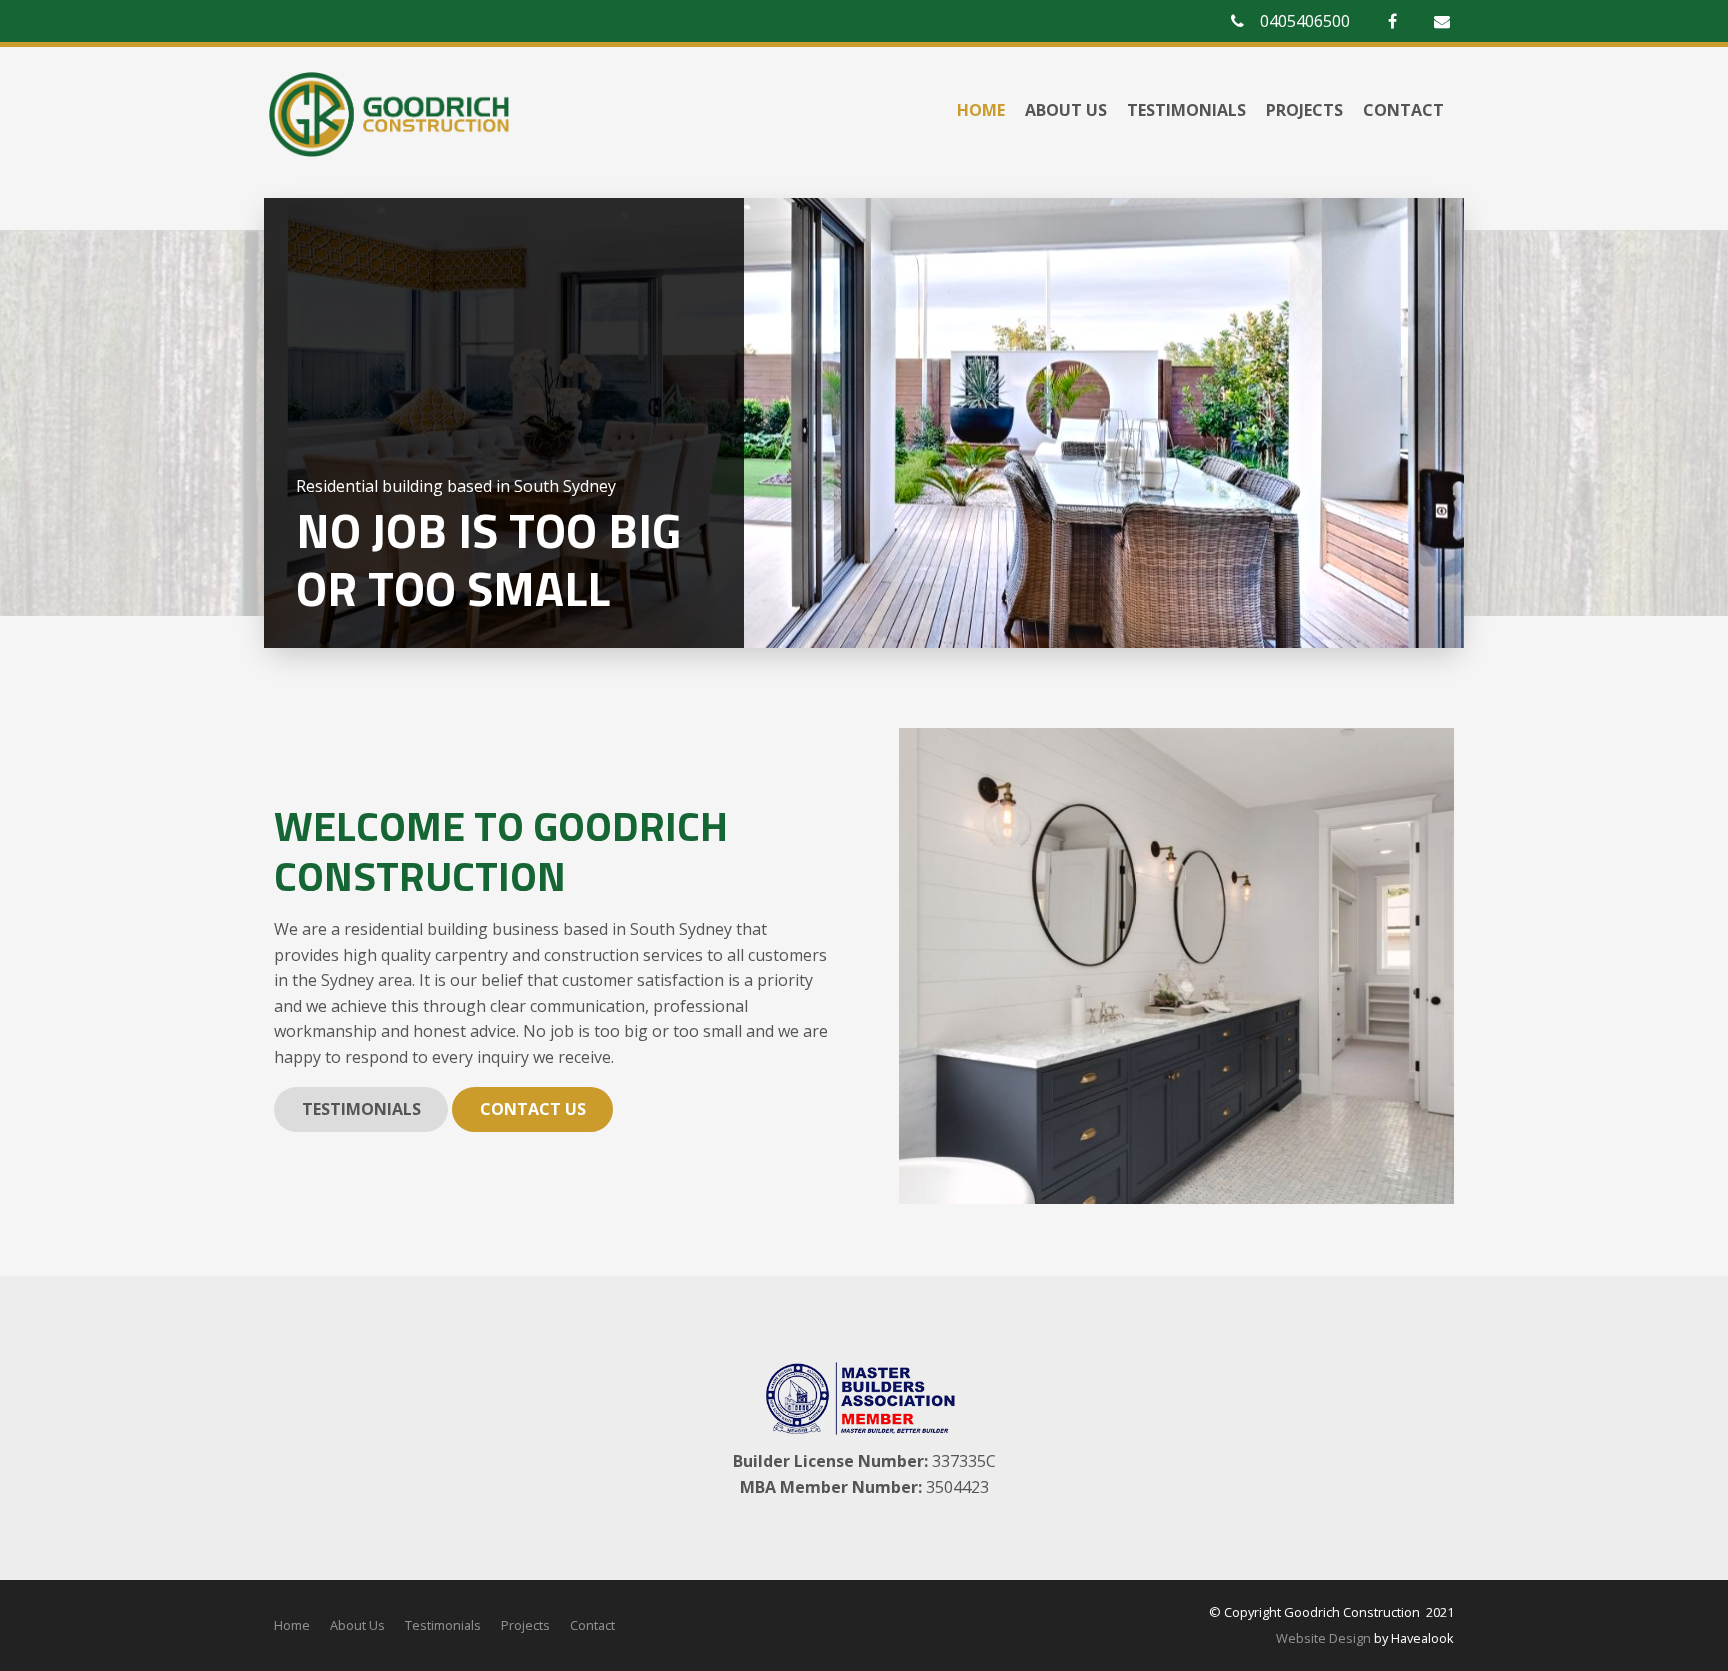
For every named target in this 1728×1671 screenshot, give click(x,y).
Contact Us (533, 1109)
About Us (1066, 110)
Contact (1403, 110)
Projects (1304, 110)
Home (981, 110)
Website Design (1323, 1638)
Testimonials (1186, 110)
